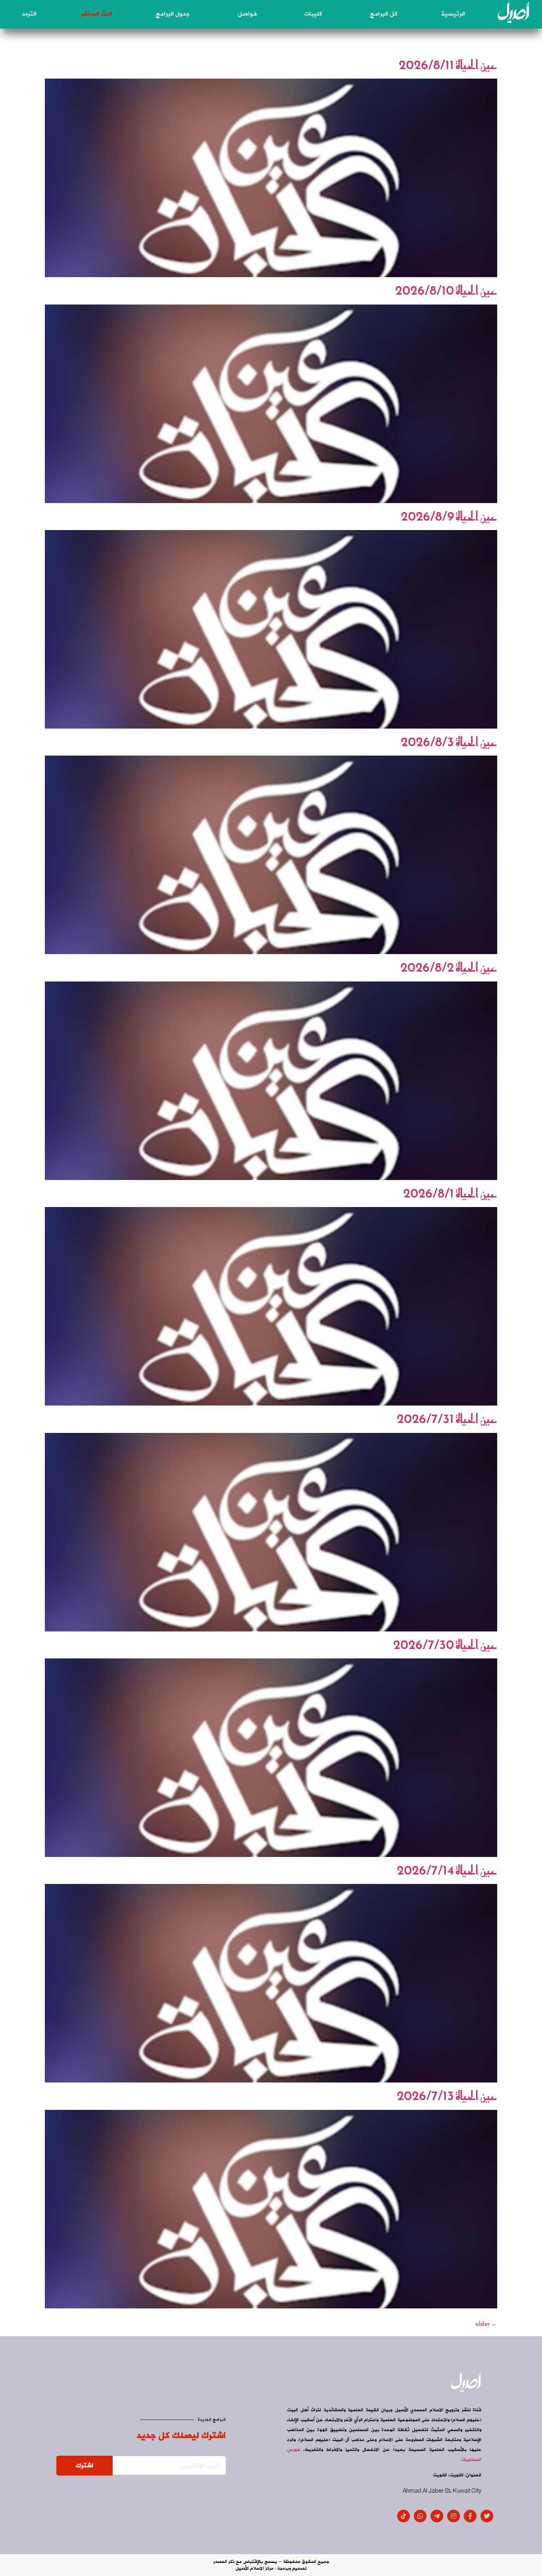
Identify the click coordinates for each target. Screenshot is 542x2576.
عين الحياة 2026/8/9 (449, 516)
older (486, 2323)
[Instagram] (454, 2516)
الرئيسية (453, 14)
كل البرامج (383, 14)
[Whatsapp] (420, 2516)
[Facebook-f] (470, 2516)
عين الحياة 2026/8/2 (449, 967)
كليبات (313, 14)
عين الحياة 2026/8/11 (448, 65)
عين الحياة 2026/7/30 (445, 1645)
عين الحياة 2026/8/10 (446, 290)
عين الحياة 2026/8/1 (450, 1193)
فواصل (247, 14)
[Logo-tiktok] (404, 2516)
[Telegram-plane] (437, 2516)
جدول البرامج (173, 14)
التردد (29, 14)
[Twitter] (487, 2516)
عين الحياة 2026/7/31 (447, 1419)
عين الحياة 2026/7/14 (447, 1870)
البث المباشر (96, 14)
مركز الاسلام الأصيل (254, 2568)
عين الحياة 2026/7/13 (447, 2096)
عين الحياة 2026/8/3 (449, 742)
